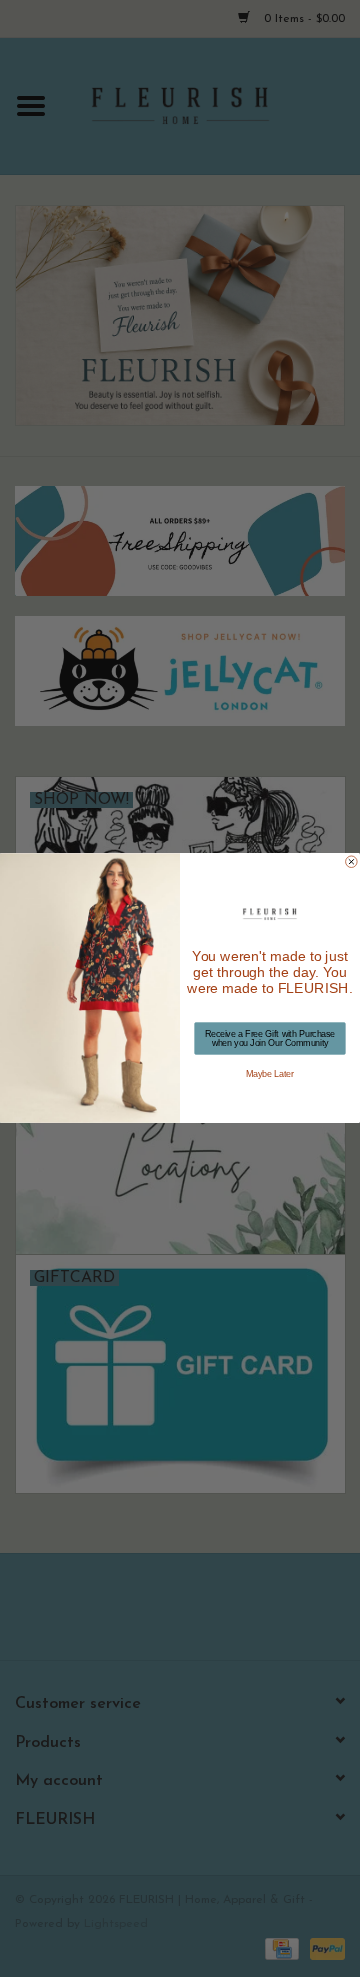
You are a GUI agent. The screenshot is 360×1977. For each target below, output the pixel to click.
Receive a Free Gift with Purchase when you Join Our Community (270, 1038)
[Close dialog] (352, 862)
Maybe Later (270, 1075)
